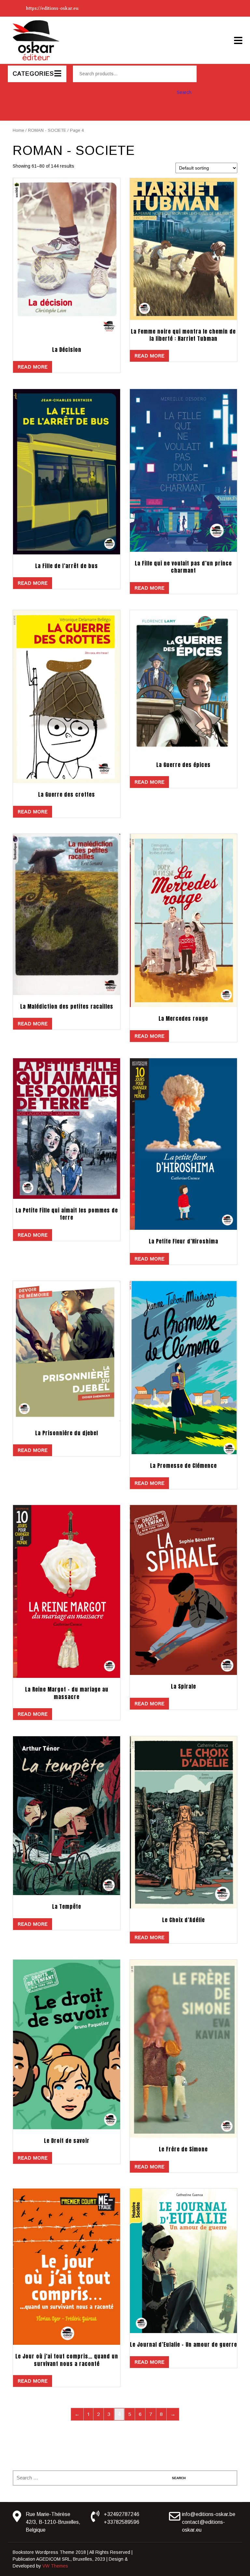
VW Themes (55, 2566)
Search (184, 92)
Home (18, 130)
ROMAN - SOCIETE (47, 130)
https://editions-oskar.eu (52, 8)
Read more (33, 367)
